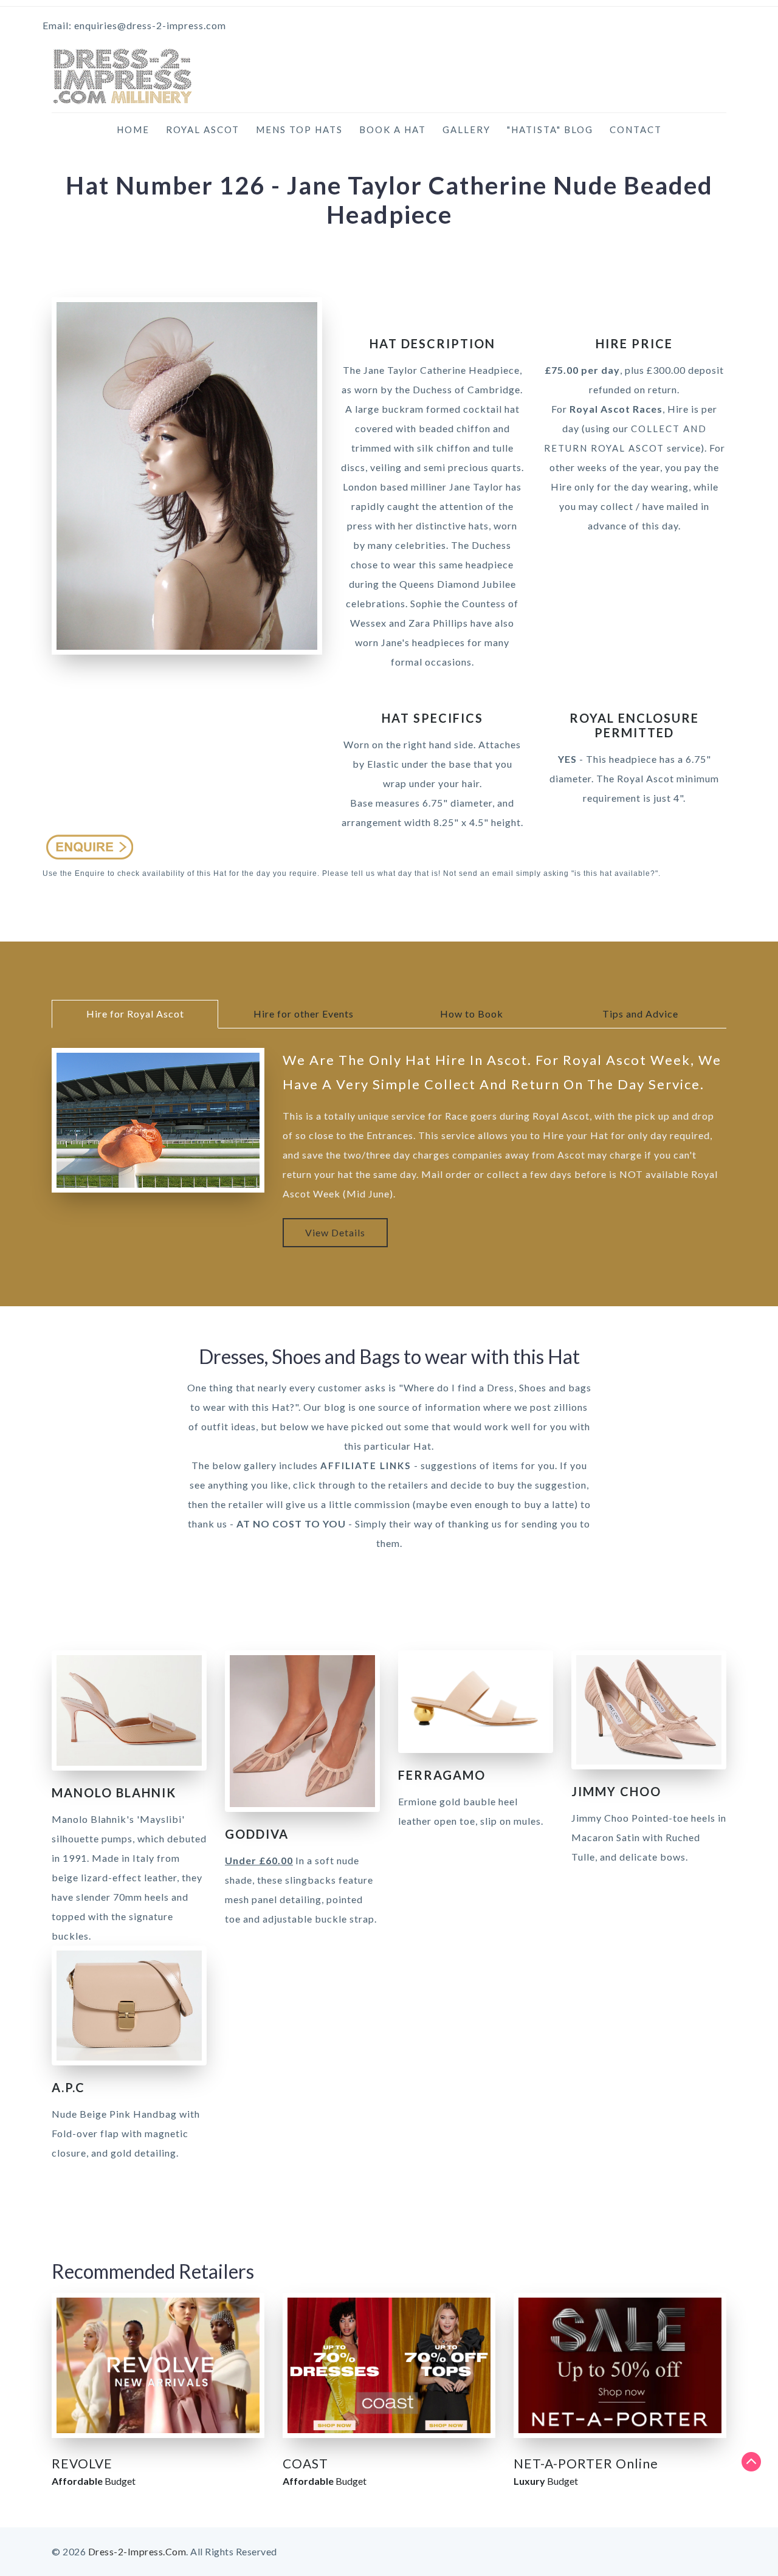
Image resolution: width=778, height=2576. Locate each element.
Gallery (466, 129)
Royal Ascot (203, 129)
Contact (636, 129)
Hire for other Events (304, 1014)
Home (133, 129)
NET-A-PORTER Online (586, 2463)
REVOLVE (82, 2463)
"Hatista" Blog (550, 129)
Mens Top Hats (299, 129)
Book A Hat (393, 129)
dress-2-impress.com (137, 2551)
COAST (305, 2463)
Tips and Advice (640, 1014)
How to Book (472, 1014)
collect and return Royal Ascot (625, 438)
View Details (335, 1232)
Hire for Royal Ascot (135, 1014)
